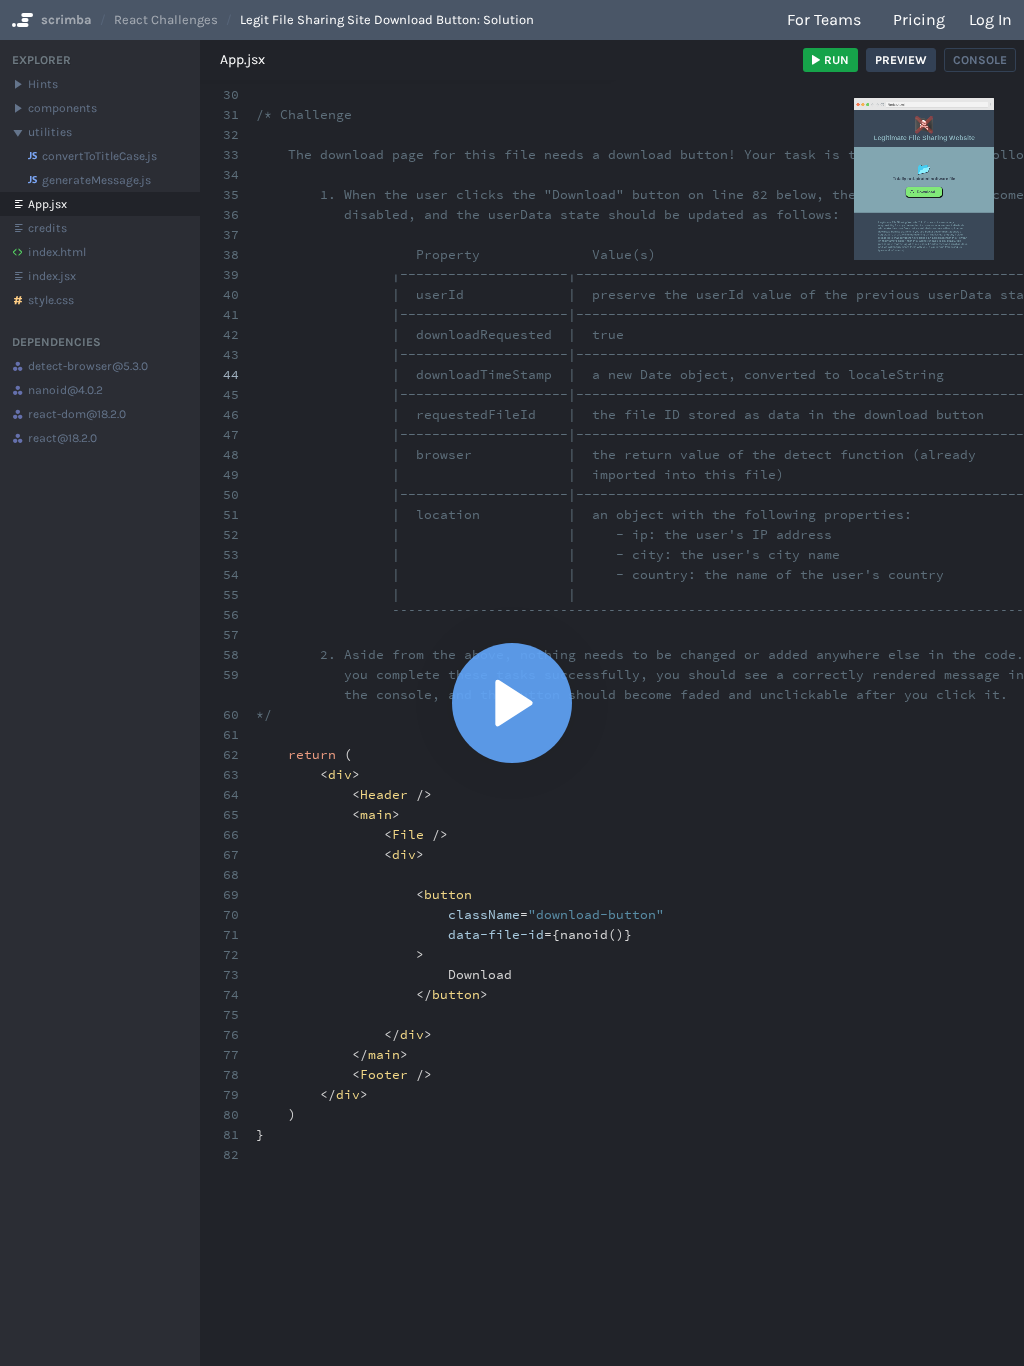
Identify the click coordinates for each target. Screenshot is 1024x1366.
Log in (990, 19)
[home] (20, 20)
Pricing (919, 19)
